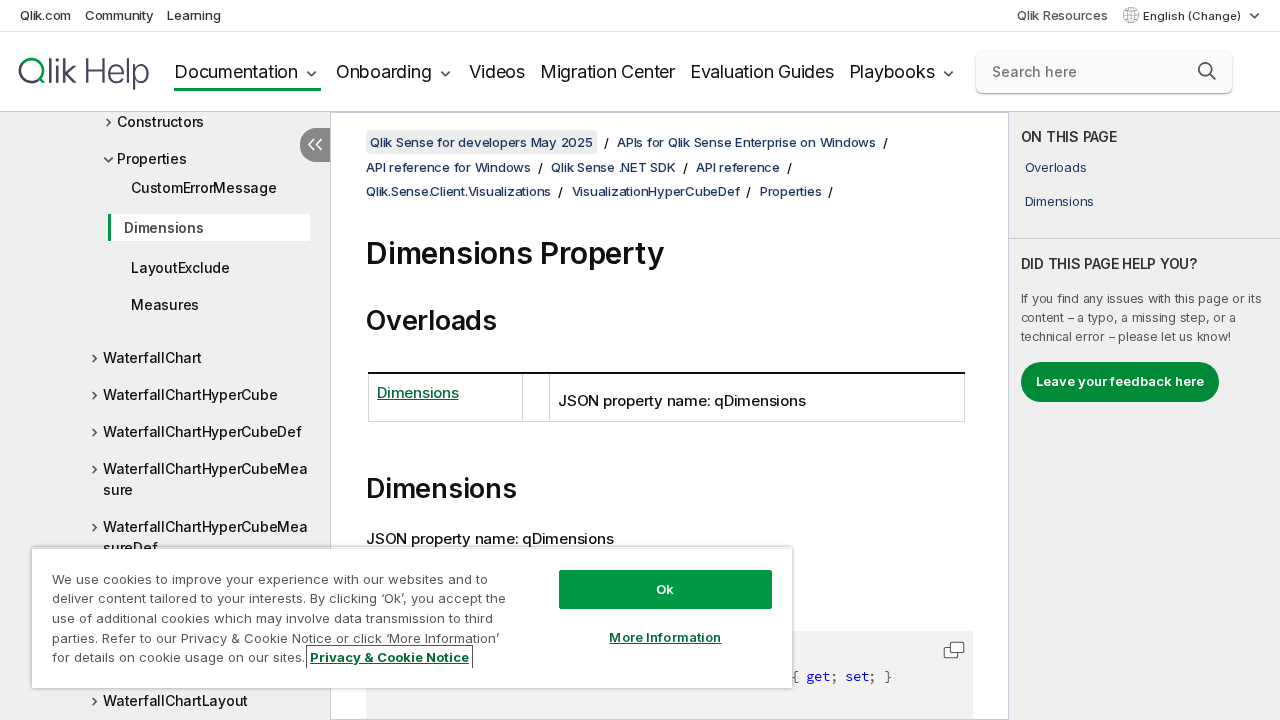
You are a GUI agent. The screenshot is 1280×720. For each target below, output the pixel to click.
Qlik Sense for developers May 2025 (481, 142)
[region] (412, 617)
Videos (497, 71)
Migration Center (607, 71)
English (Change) (1193, 16)
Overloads (1056, 167)
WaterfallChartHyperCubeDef (202, 431)
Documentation (236, 71)
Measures (165, 304)
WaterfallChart (152, 357)
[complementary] (1144, 416)
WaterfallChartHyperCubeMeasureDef (205, 537)
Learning (193, 15)
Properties (152, 158)
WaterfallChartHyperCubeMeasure (205, 479)
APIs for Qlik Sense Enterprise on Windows (746, 142)
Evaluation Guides (762, 71)
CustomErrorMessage (204, 187)
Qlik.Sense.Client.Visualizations (458, 191)
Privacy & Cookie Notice (389, 657)
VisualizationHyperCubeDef (656, 191)
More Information (665, 637)
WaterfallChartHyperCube (190, 394)
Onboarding (384, 71)
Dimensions (164, 227)
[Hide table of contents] (315, 145)
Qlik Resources (1062, 15)
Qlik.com (45, 15)
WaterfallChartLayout (175, 700)
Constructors (160, 121)
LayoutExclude (180, 267)
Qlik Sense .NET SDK (613, 167)
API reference (738, 167)
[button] (1207, 71)
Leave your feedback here (1120, 381)
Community (119, 15)
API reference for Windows (448, 167)
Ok (665, 589)
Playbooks (892, 71)
